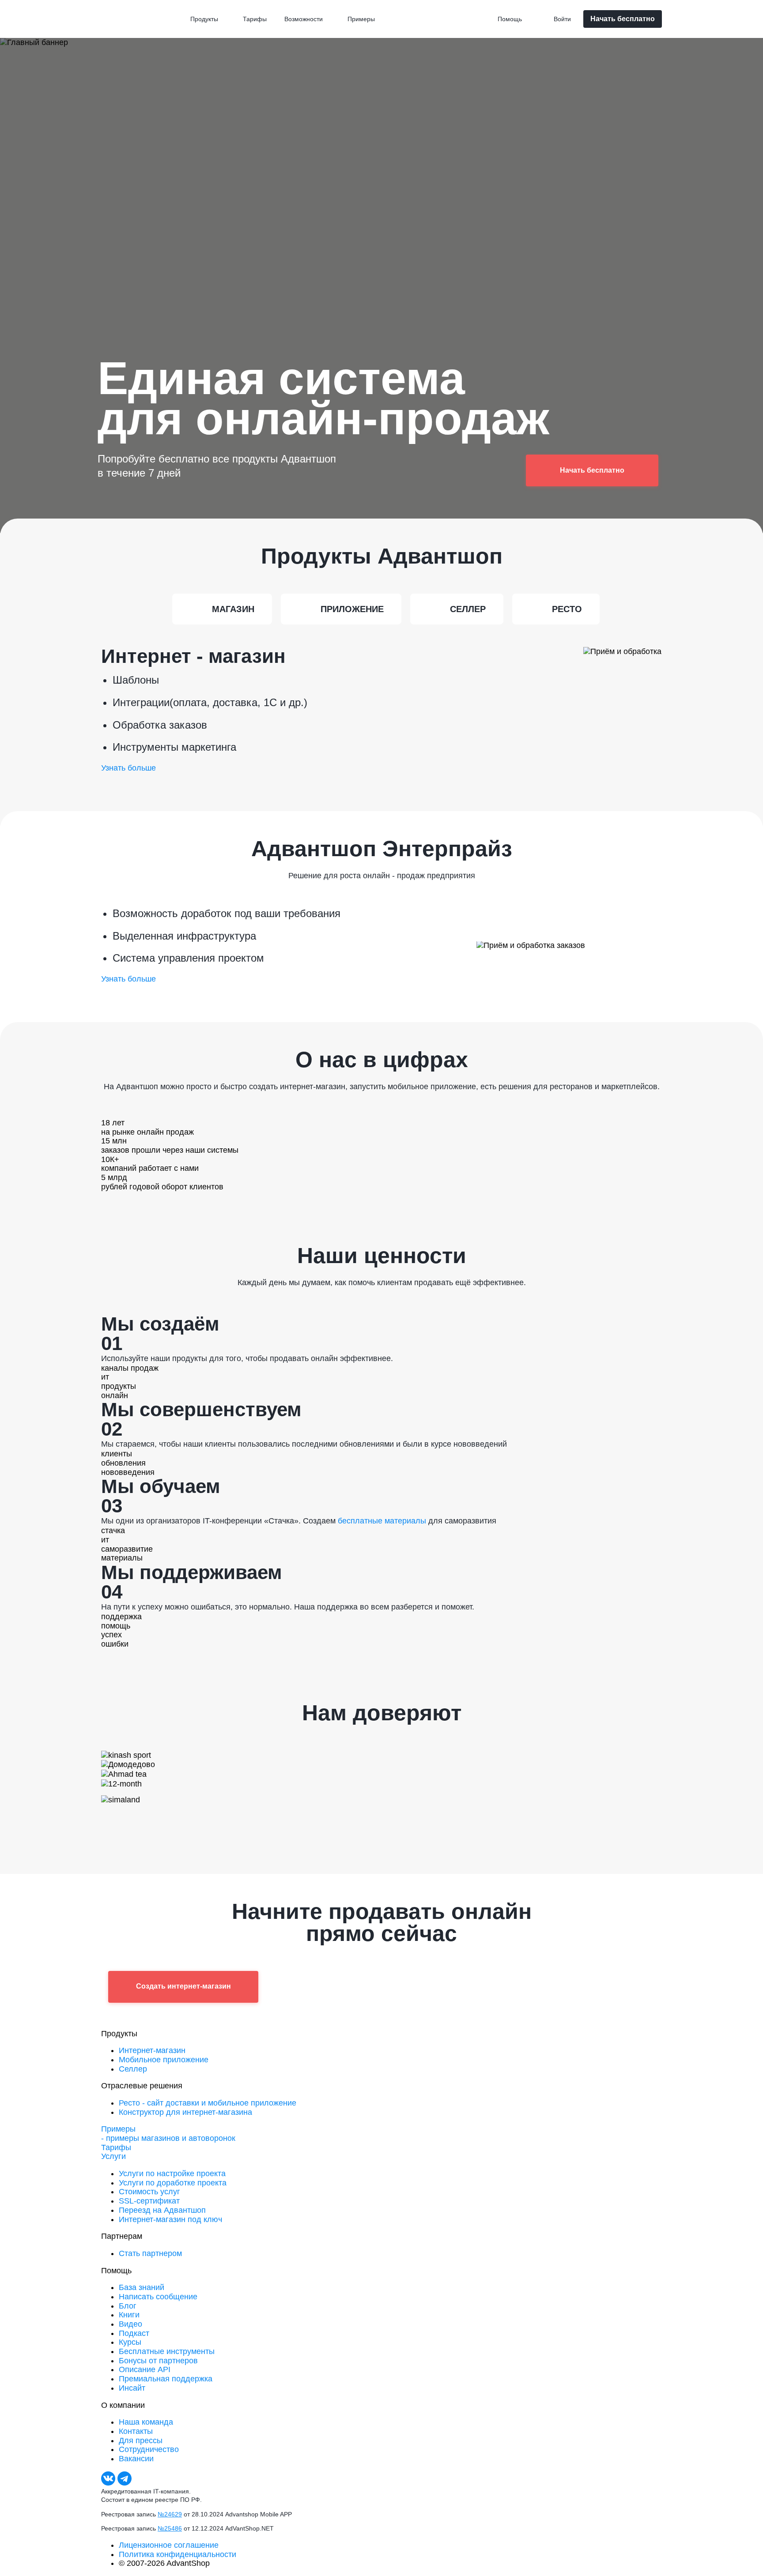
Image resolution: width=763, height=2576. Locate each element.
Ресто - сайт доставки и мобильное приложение (208, 2103)
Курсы (130, 2342)
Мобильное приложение (164, 2060)
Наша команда (146, 2422)
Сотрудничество (149, 2449)
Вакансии (136, 2459)
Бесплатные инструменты (167, 2351)
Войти (563, 19)
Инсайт (132, 2388)
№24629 (170, 2514)
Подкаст (134, 2333)
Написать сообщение (158, 2297)
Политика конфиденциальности (178, 2554)
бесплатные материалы (382, 1521)
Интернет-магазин (152, 2050)
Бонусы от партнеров (158, 2361)
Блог (128, 2306)
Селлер (133, 2069)
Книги (129, 2315)
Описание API (145, 2369)
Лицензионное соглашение (169, 2545)
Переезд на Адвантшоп (162, 2210)
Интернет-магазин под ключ (170, 2219)
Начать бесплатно (623, 19)
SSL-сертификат (149, 2201)
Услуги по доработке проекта (173, 2183)
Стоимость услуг (149, 2192)
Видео (130, 2324)
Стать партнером (150, 2253)
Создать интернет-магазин (183, 1986)
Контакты (136, 2431)
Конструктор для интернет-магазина (185, 2112)
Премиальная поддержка (166, 2379)
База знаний (142, 2287)
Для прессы (141, 2441)
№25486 (170, 2528)
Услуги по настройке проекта (172, 2174)
